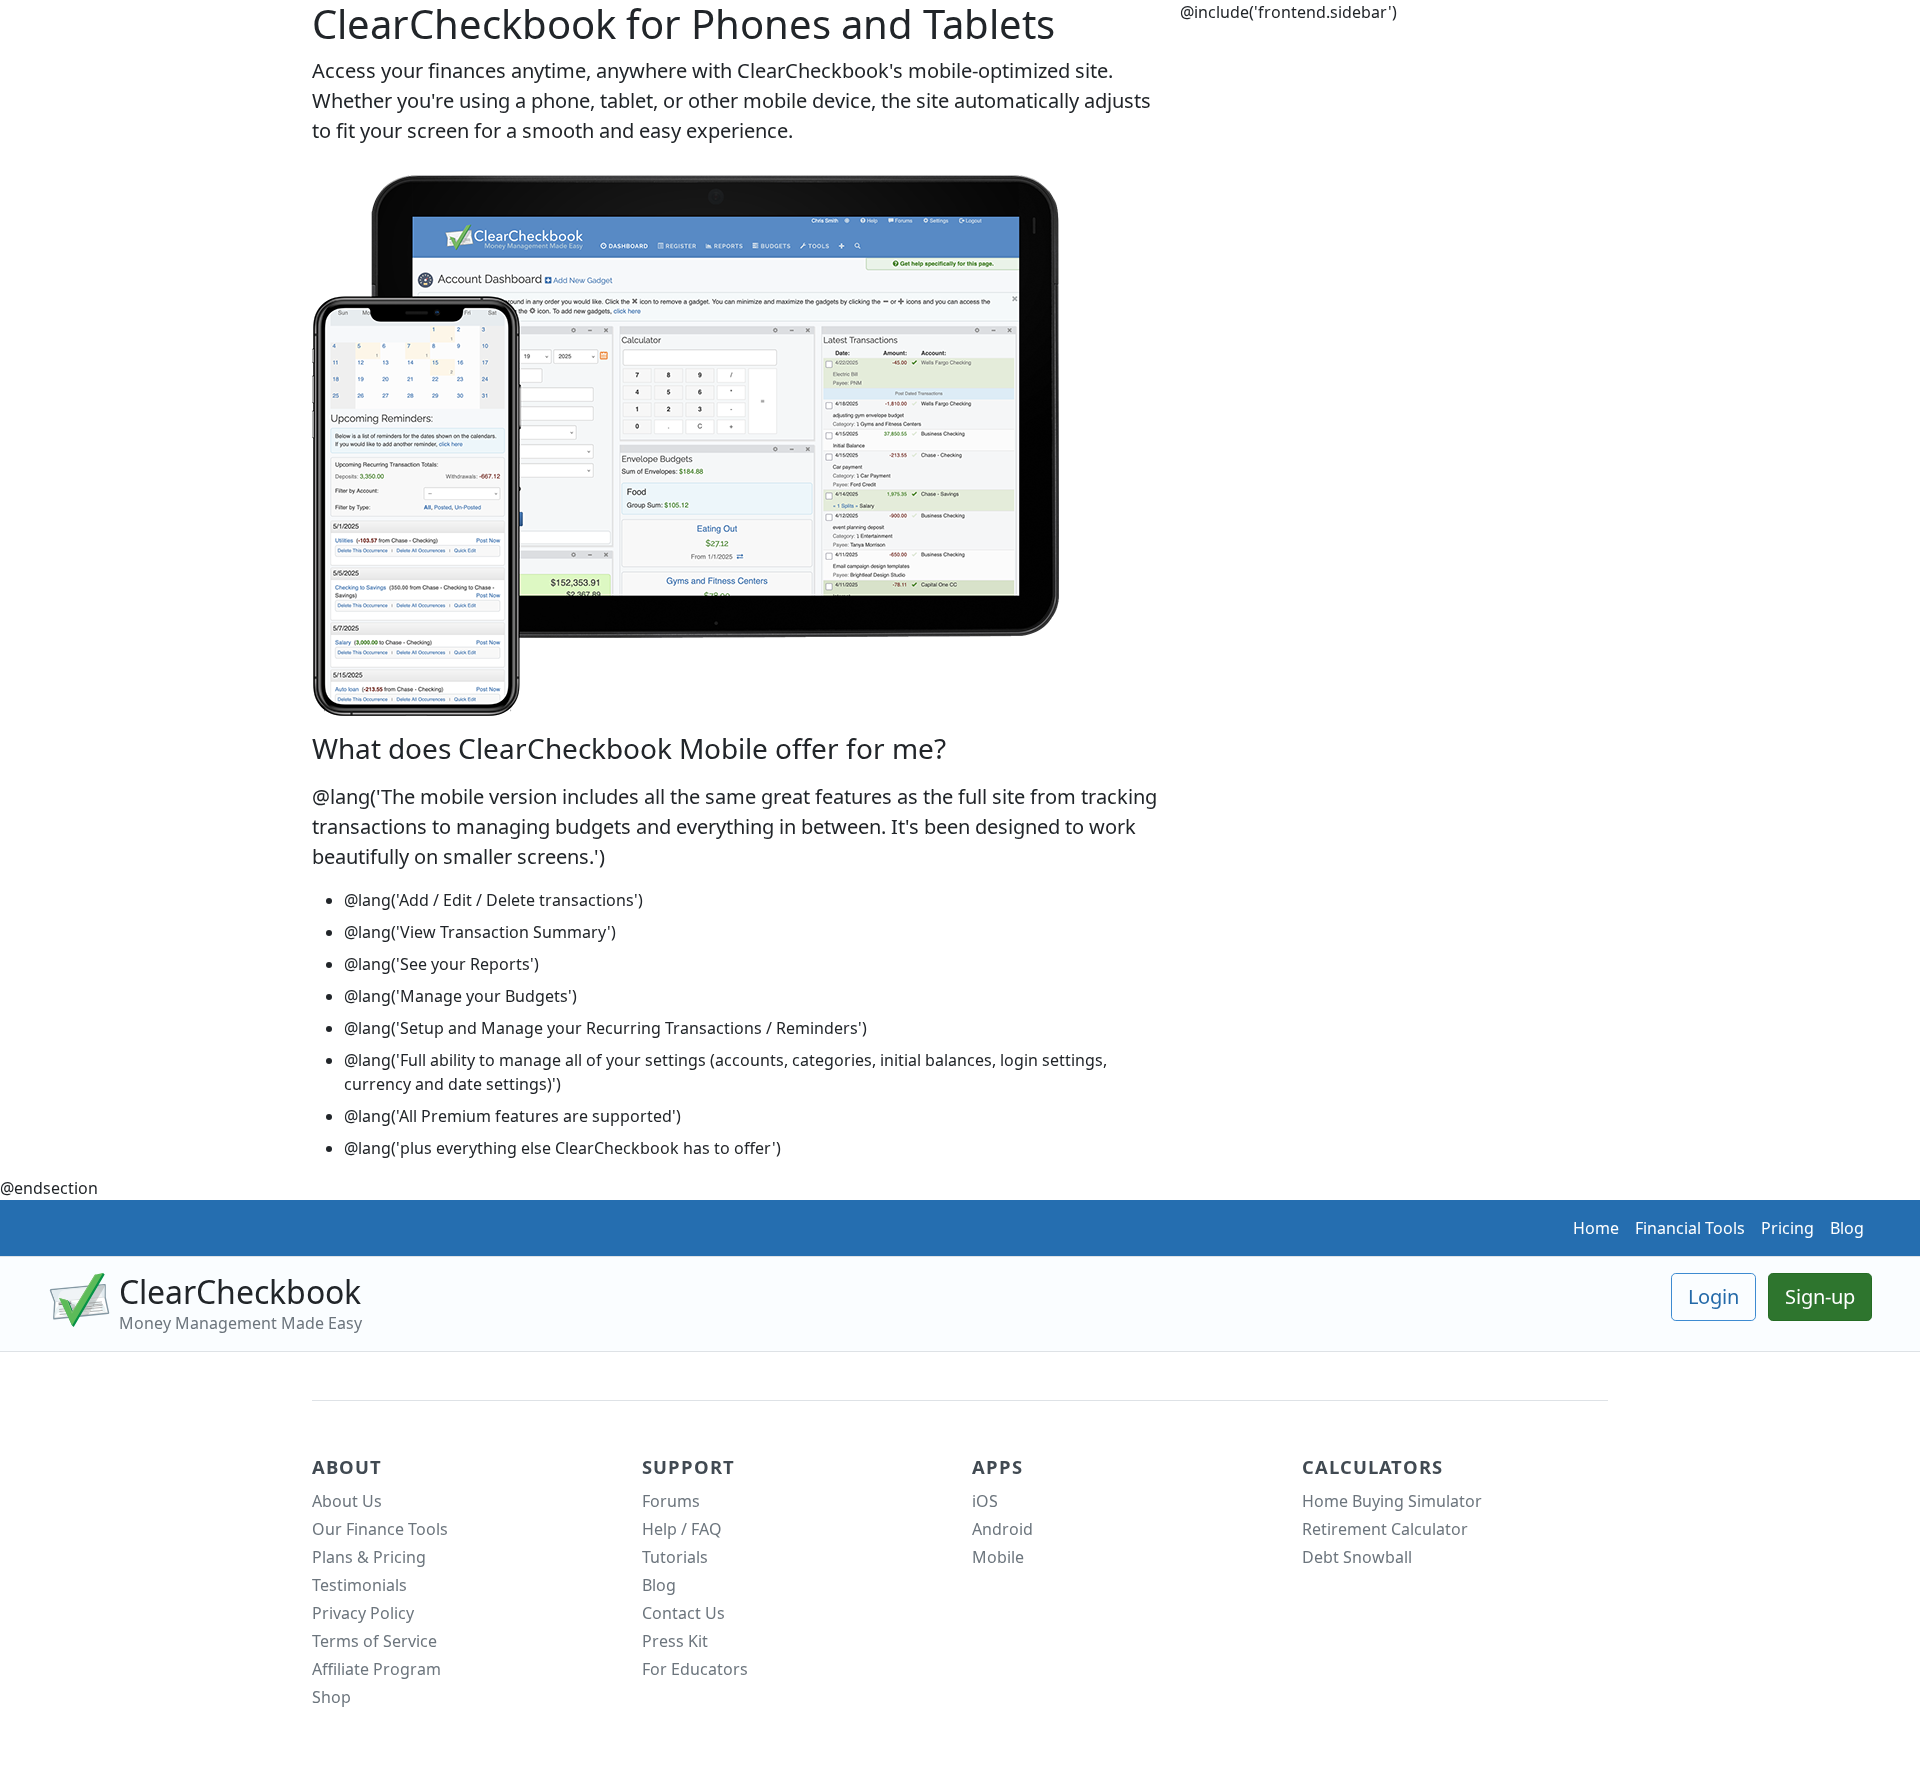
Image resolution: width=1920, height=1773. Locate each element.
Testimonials (359, 1585)
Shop (331, 1697)
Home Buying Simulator (1392, 1501)
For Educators (695, 1669)
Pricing (1787, 1228)
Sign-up (1820, 1296)
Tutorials (675, 1557)
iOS (985, 1501)
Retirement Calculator (1385, 1529)
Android (1002, 1529)
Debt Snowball (1357, 1557)
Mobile (998, 1557)
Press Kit (675, 1641)
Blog (1847, 1228)
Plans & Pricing (369, 1557)
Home (1596, 1228)
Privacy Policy (363, 1613)
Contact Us (683, 1613)
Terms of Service (374, 1641)
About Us (347, 1501)
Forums (671, 1501)
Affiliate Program (376, 1669)
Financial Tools (1690, 1228)
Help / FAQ (682, 1529)
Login (1713, 1296)
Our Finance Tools (380, 1529)
